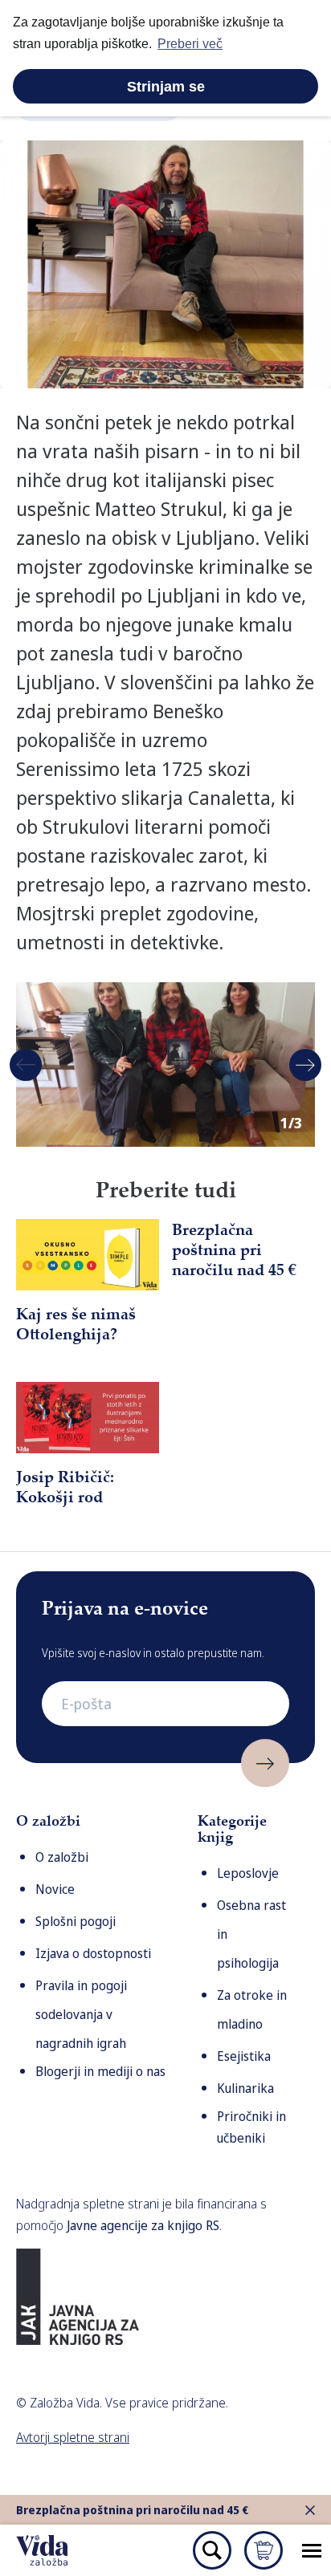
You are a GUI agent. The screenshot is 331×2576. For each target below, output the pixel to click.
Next (305, 1065)
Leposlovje (248, 1873)
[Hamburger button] (312, 2550)
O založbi (62, 1857)
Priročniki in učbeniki (251, 2127)
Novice (55, 1889)
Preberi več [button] (190, 44)
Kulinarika (245, 2088)
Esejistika (244, 2056)
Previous (26, 1065)
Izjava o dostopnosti (93, 1953)
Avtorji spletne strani (73, 2437)
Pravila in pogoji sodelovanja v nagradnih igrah (81, 2014)
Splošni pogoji (76, 1921)
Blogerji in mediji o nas (100, 2071)
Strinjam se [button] (166, 87)
